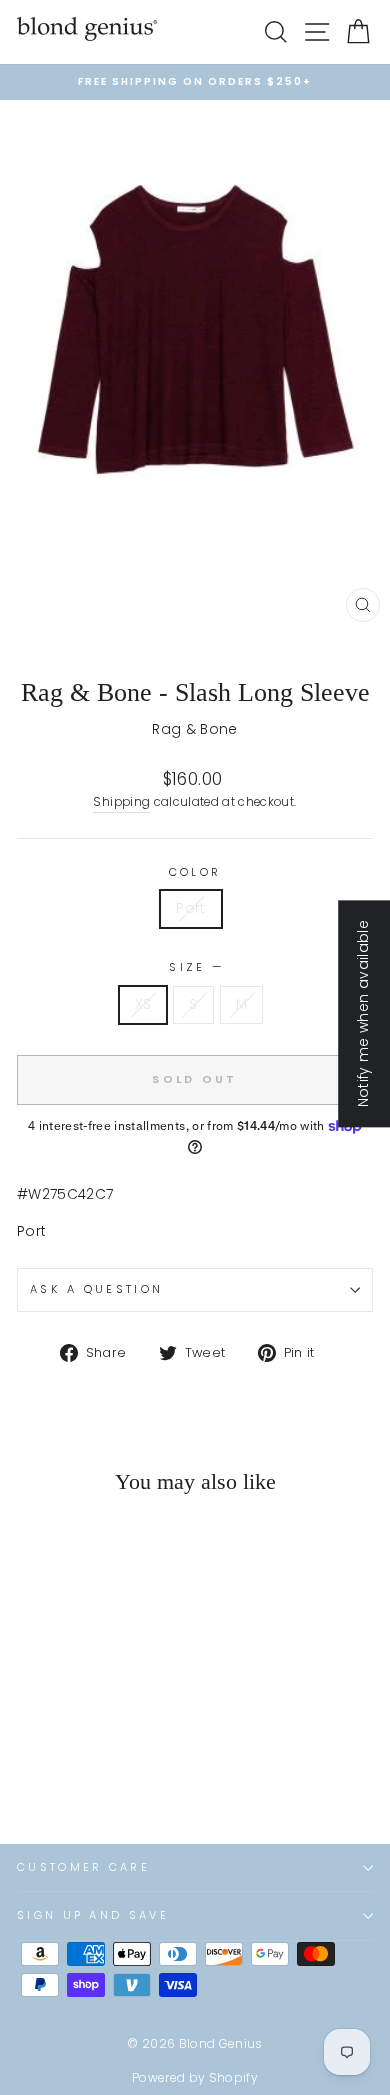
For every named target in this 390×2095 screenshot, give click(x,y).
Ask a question (96, 1289)
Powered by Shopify (195, 2077)
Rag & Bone (194, 729)
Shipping (121, 802)
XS (143, 1004)
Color (195, 872)
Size (195, 967)
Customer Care (83, 1867)
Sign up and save (93, 1915)
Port (190, 908)
